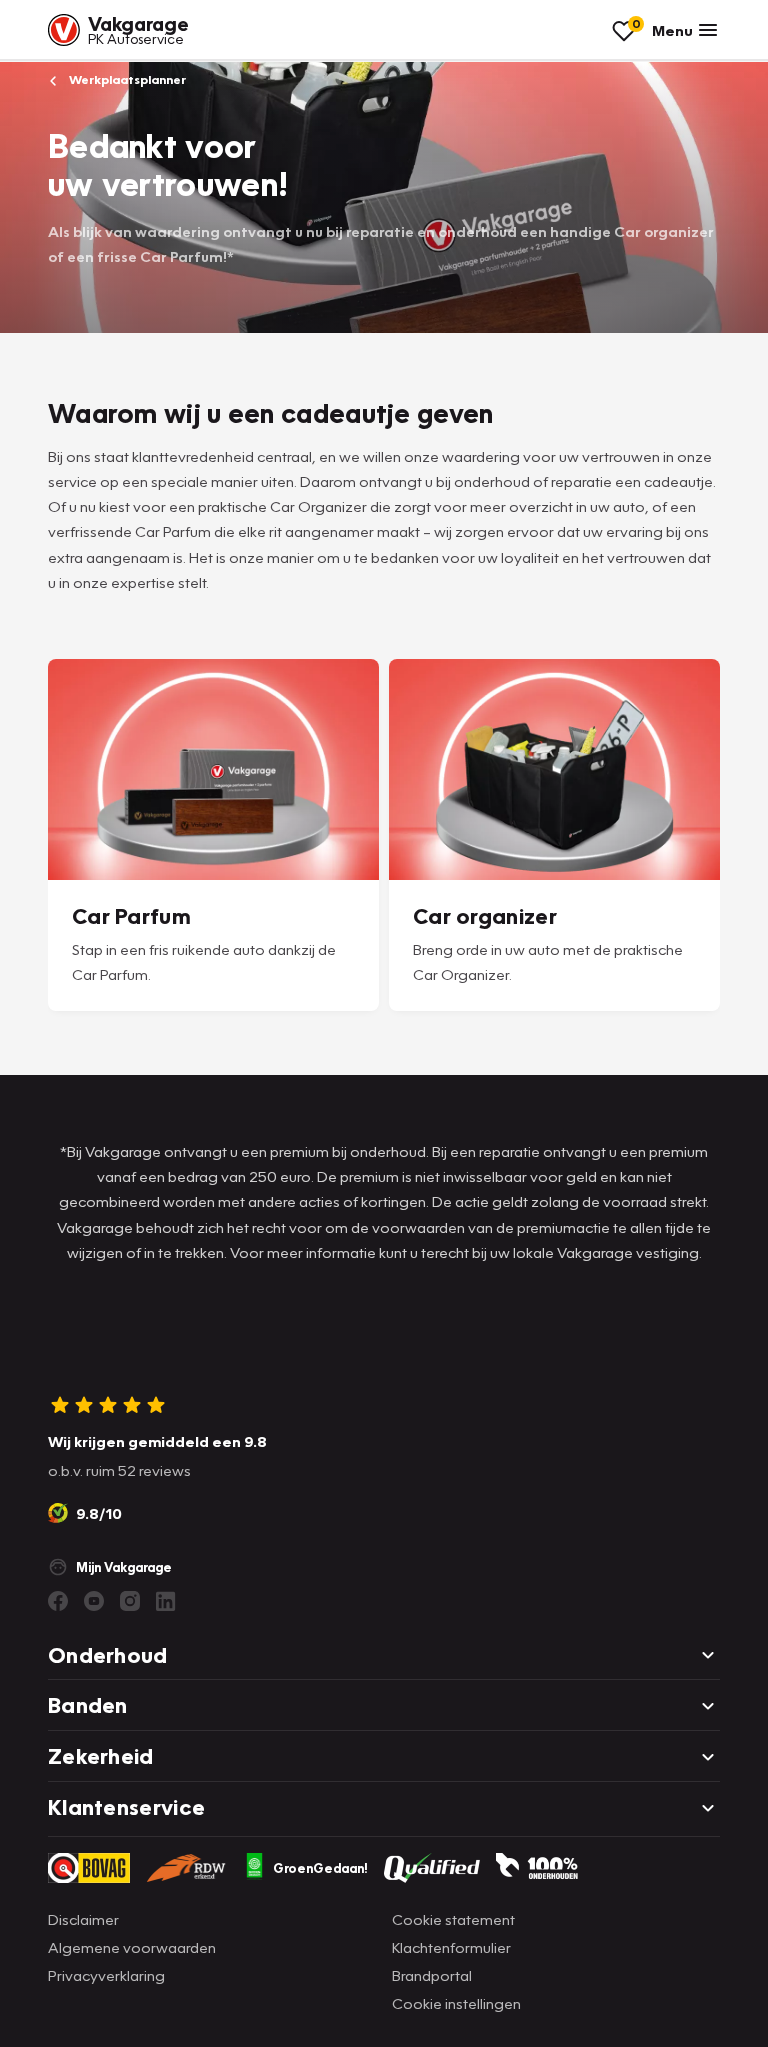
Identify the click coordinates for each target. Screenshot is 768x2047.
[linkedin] (166, 1601)
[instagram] (130, 1601)
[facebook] (58, 1601)
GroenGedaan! (320, 1868)
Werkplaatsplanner (126, 79)
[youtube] (94, 1601)
